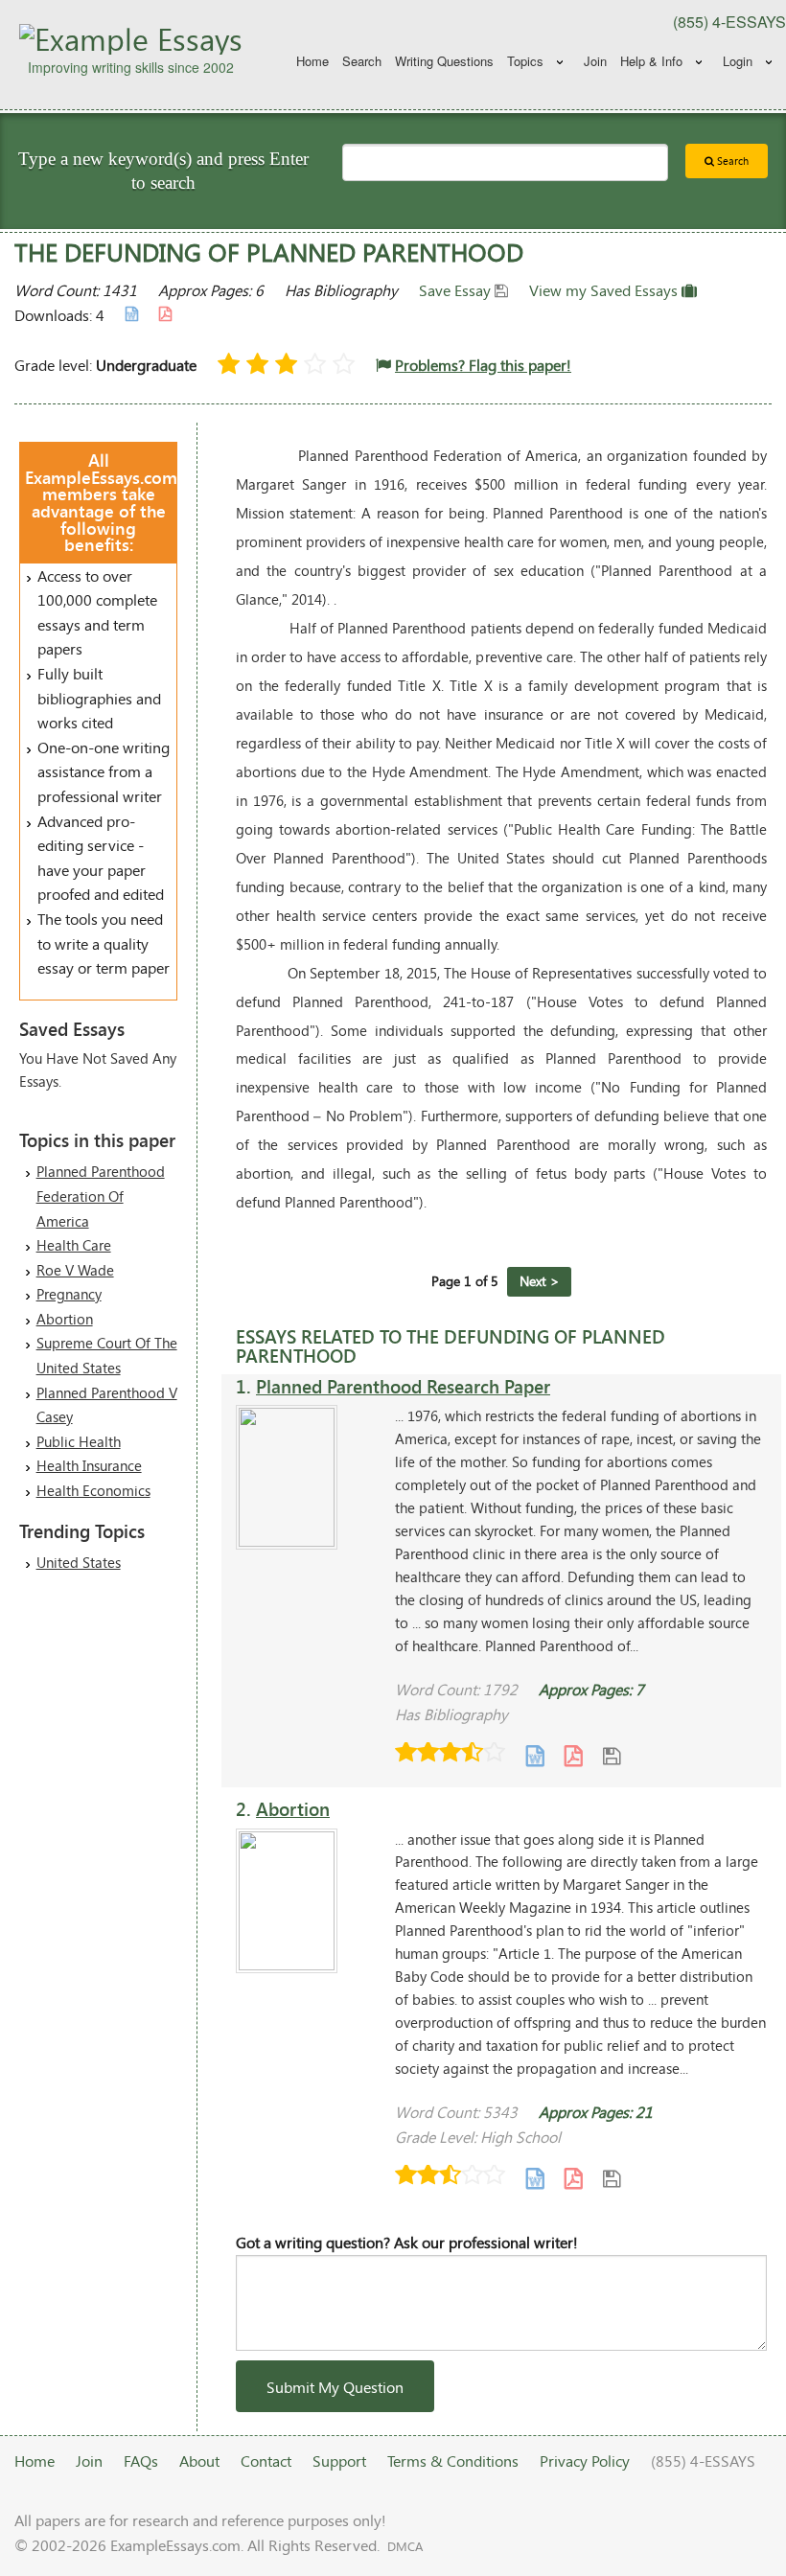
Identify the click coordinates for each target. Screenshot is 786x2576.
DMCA (405, 2546)
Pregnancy (69, 1294)
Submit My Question (335, 2387)
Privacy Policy (585, 2461)
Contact (266, 2461)
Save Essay (457, 290)
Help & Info (651, 61)
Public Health (79, 1441)
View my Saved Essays (605, 290)
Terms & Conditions (453, 2461)
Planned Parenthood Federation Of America (101, 1196)
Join (595, 61)
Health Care (74, 1245)
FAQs (141, 2461)
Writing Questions (444, 61)
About (199, 2461)
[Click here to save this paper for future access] (612, 1754)
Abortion (65, 1319)
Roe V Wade (75, 1270)
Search (362, 61)
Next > (540, 1281)
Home (312, 61)
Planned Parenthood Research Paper (403, 1386)
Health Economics (93, 1490)
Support (339, 2461)
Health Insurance (89, 1465)
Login (738, 61)
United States (79, 1562)
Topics (525, 61)
